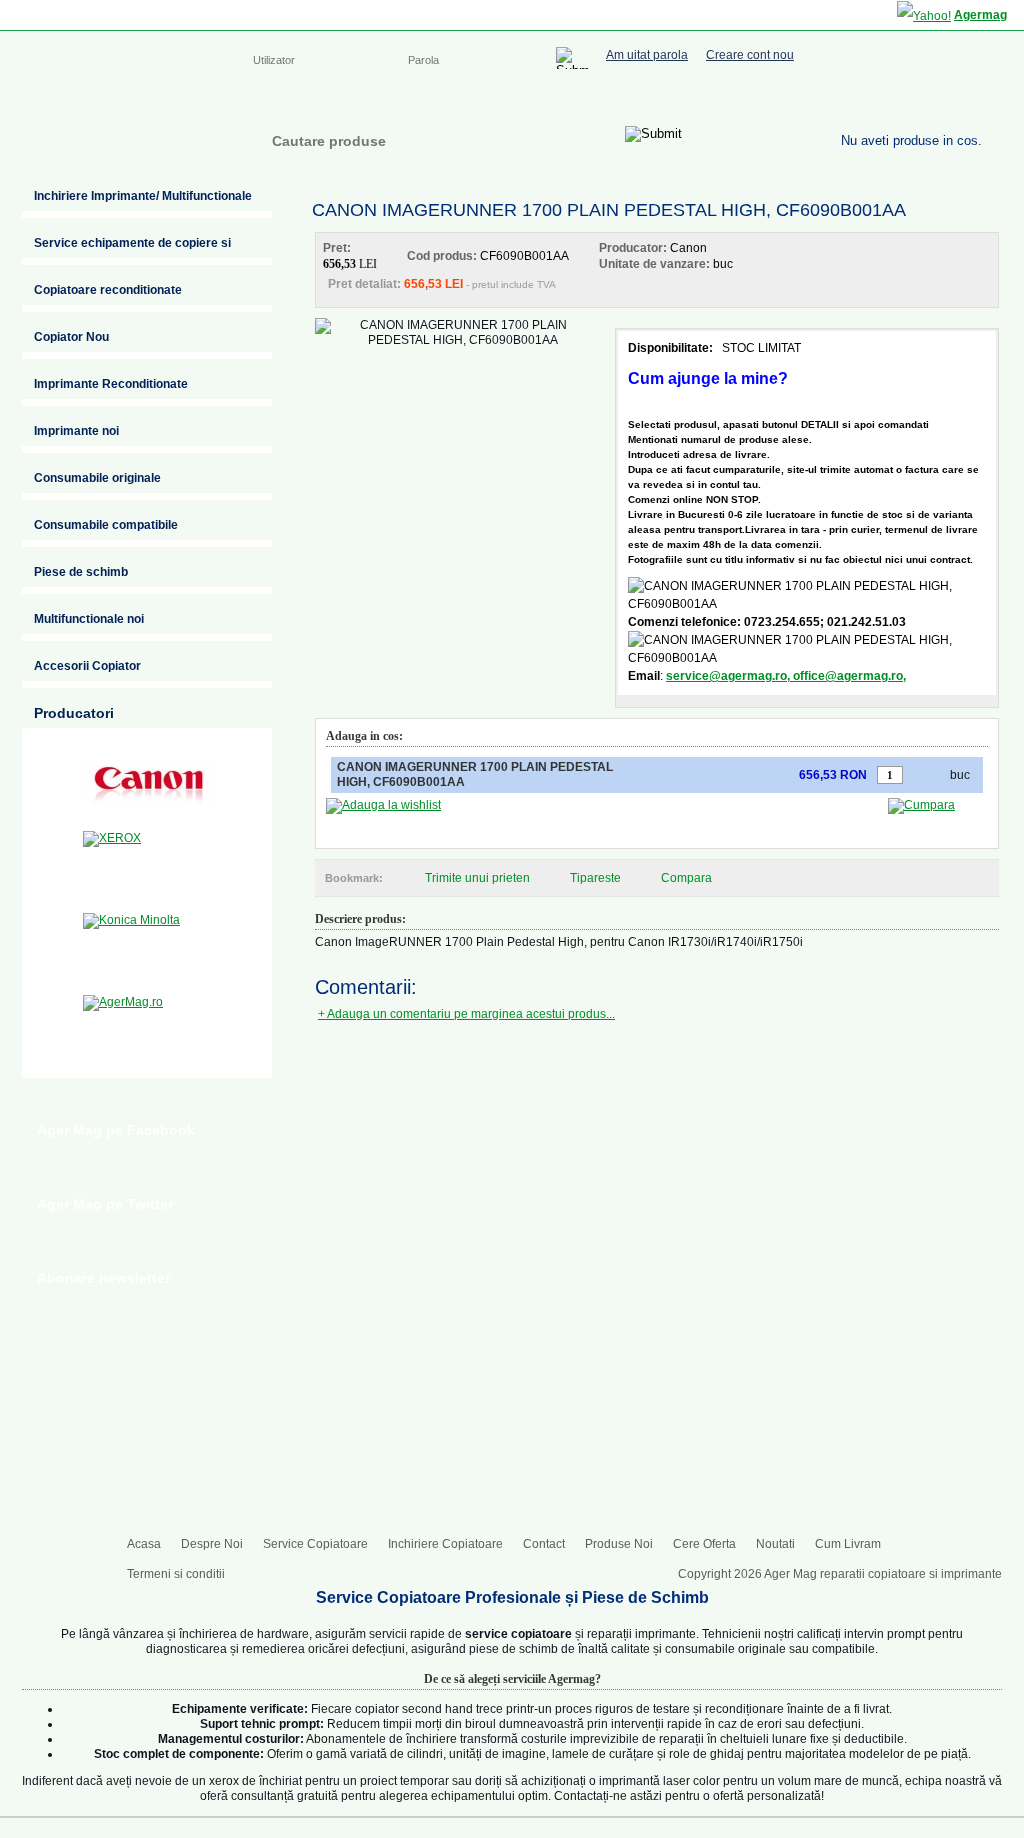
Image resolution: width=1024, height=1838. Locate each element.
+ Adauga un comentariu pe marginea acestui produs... (466, 1014)
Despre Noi (340, 100)
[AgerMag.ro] (148, 1030)
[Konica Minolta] (148, 948)
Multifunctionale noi (89, 619)
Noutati (775, 1544)
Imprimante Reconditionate (111, 384)
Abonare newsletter (103, 1278)
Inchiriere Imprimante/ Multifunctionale (143, 196)
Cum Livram (848, 1544)
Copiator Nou (71, 337)
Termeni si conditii (176, 1574)
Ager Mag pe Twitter (105, 1204)
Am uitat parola (647, 55)
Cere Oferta (704, 1544)
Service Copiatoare (450, 100)
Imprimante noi (76, 431)
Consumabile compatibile (106, 525)
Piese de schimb (81, 572)
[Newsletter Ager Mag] (972, 98)
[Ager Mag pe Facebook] (892, 98)
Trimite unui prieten (477, 878)
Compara (686, 878)
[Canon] (148, 784)
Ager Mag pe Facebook (116, 1130)
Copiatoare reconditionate (108, 290)
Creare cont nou (750, 55)
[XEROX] (148, 866)
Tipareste (595, 878)
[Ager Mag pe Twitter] (932, 98)
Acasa (269, 100)
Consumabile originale (97, 478)
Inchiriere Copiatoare (592, 100)
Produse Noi (619, 1544)
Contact (698, 100)
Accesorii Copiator (87, 666)
